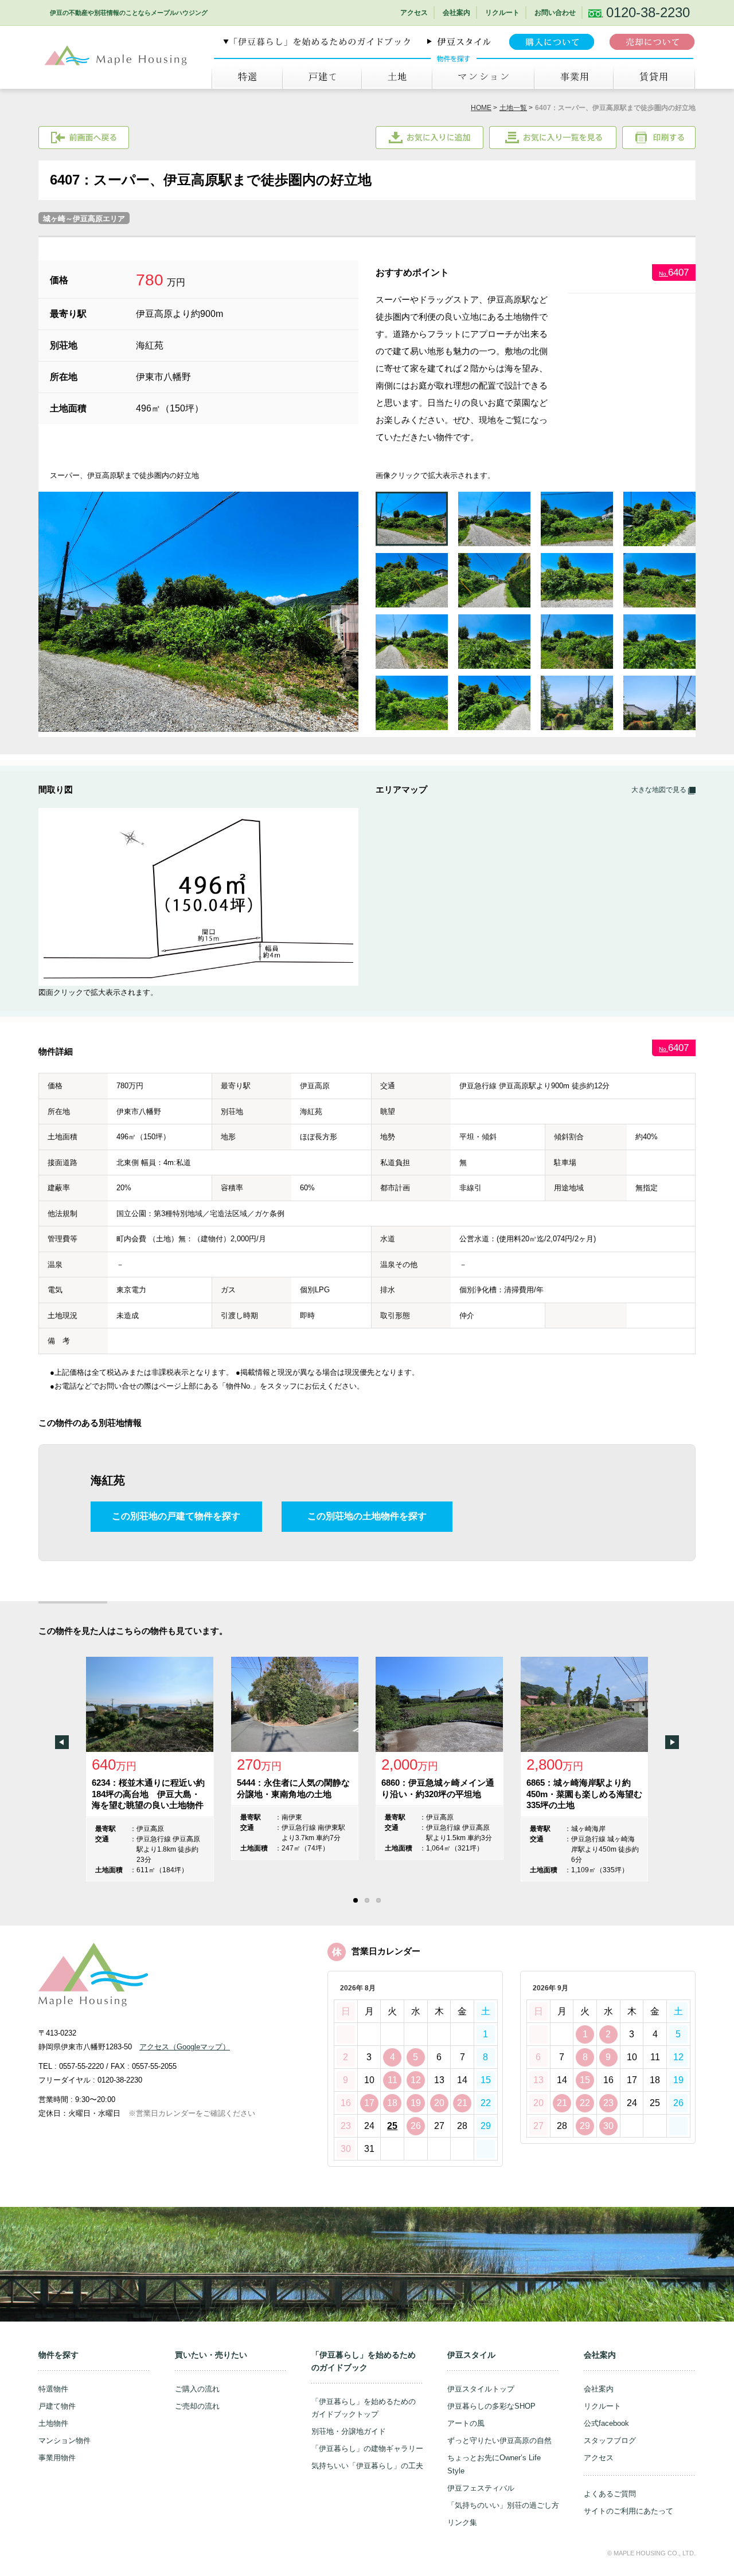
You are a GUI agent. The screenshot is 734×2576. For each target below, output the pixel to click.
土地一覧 (513, 108)
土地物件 (53, 2423)
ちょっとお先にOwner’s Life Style (494, 2464)
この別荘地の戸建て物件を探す (176, 1516)
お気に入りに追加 (430, 138)
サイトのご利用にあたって (628, 2511)
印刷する (659, 138)
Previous (62, 1742)
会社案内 (456, 13)
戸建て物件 (57, 2406)
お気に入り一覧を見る (553, 138)
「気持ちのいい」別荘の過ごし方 (503, 2505)
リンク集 (462, 2522)
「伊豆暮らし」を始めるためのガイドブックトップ (364, 2408)
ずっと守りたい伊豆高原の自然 (499, 2440)
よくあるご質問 (610, 2494)
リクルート (502, 13)
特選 (247, 77)
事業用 (573, 77)
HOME (481, 108)
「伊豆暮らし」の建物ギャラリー (367, 2448)
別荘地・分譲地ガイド (349, 2431)
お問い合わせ (555, 13)
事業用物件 (57, 2458)
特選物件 (53, 2389)
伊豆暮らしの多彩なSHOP (491, 2406)
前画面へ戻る (84, 138)
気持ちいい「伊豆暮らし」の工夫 (367, 2466)
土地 (397, 77)
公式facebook (606, 2423)
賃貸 (654, 77)
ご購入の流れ (197, 2389)
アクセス (414, 13)
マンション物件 (65, 2440)
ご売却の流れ (197, 2406)
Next (345, 619)
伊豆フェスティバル (481, 2488)
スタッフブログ (610, 2440)
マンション (483, 77)
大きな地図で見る (660, 790)
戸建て (322, 77)
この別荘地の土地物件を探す (367, 1516)
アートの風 (466, 2423)
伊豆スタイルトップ (481, 2389)
